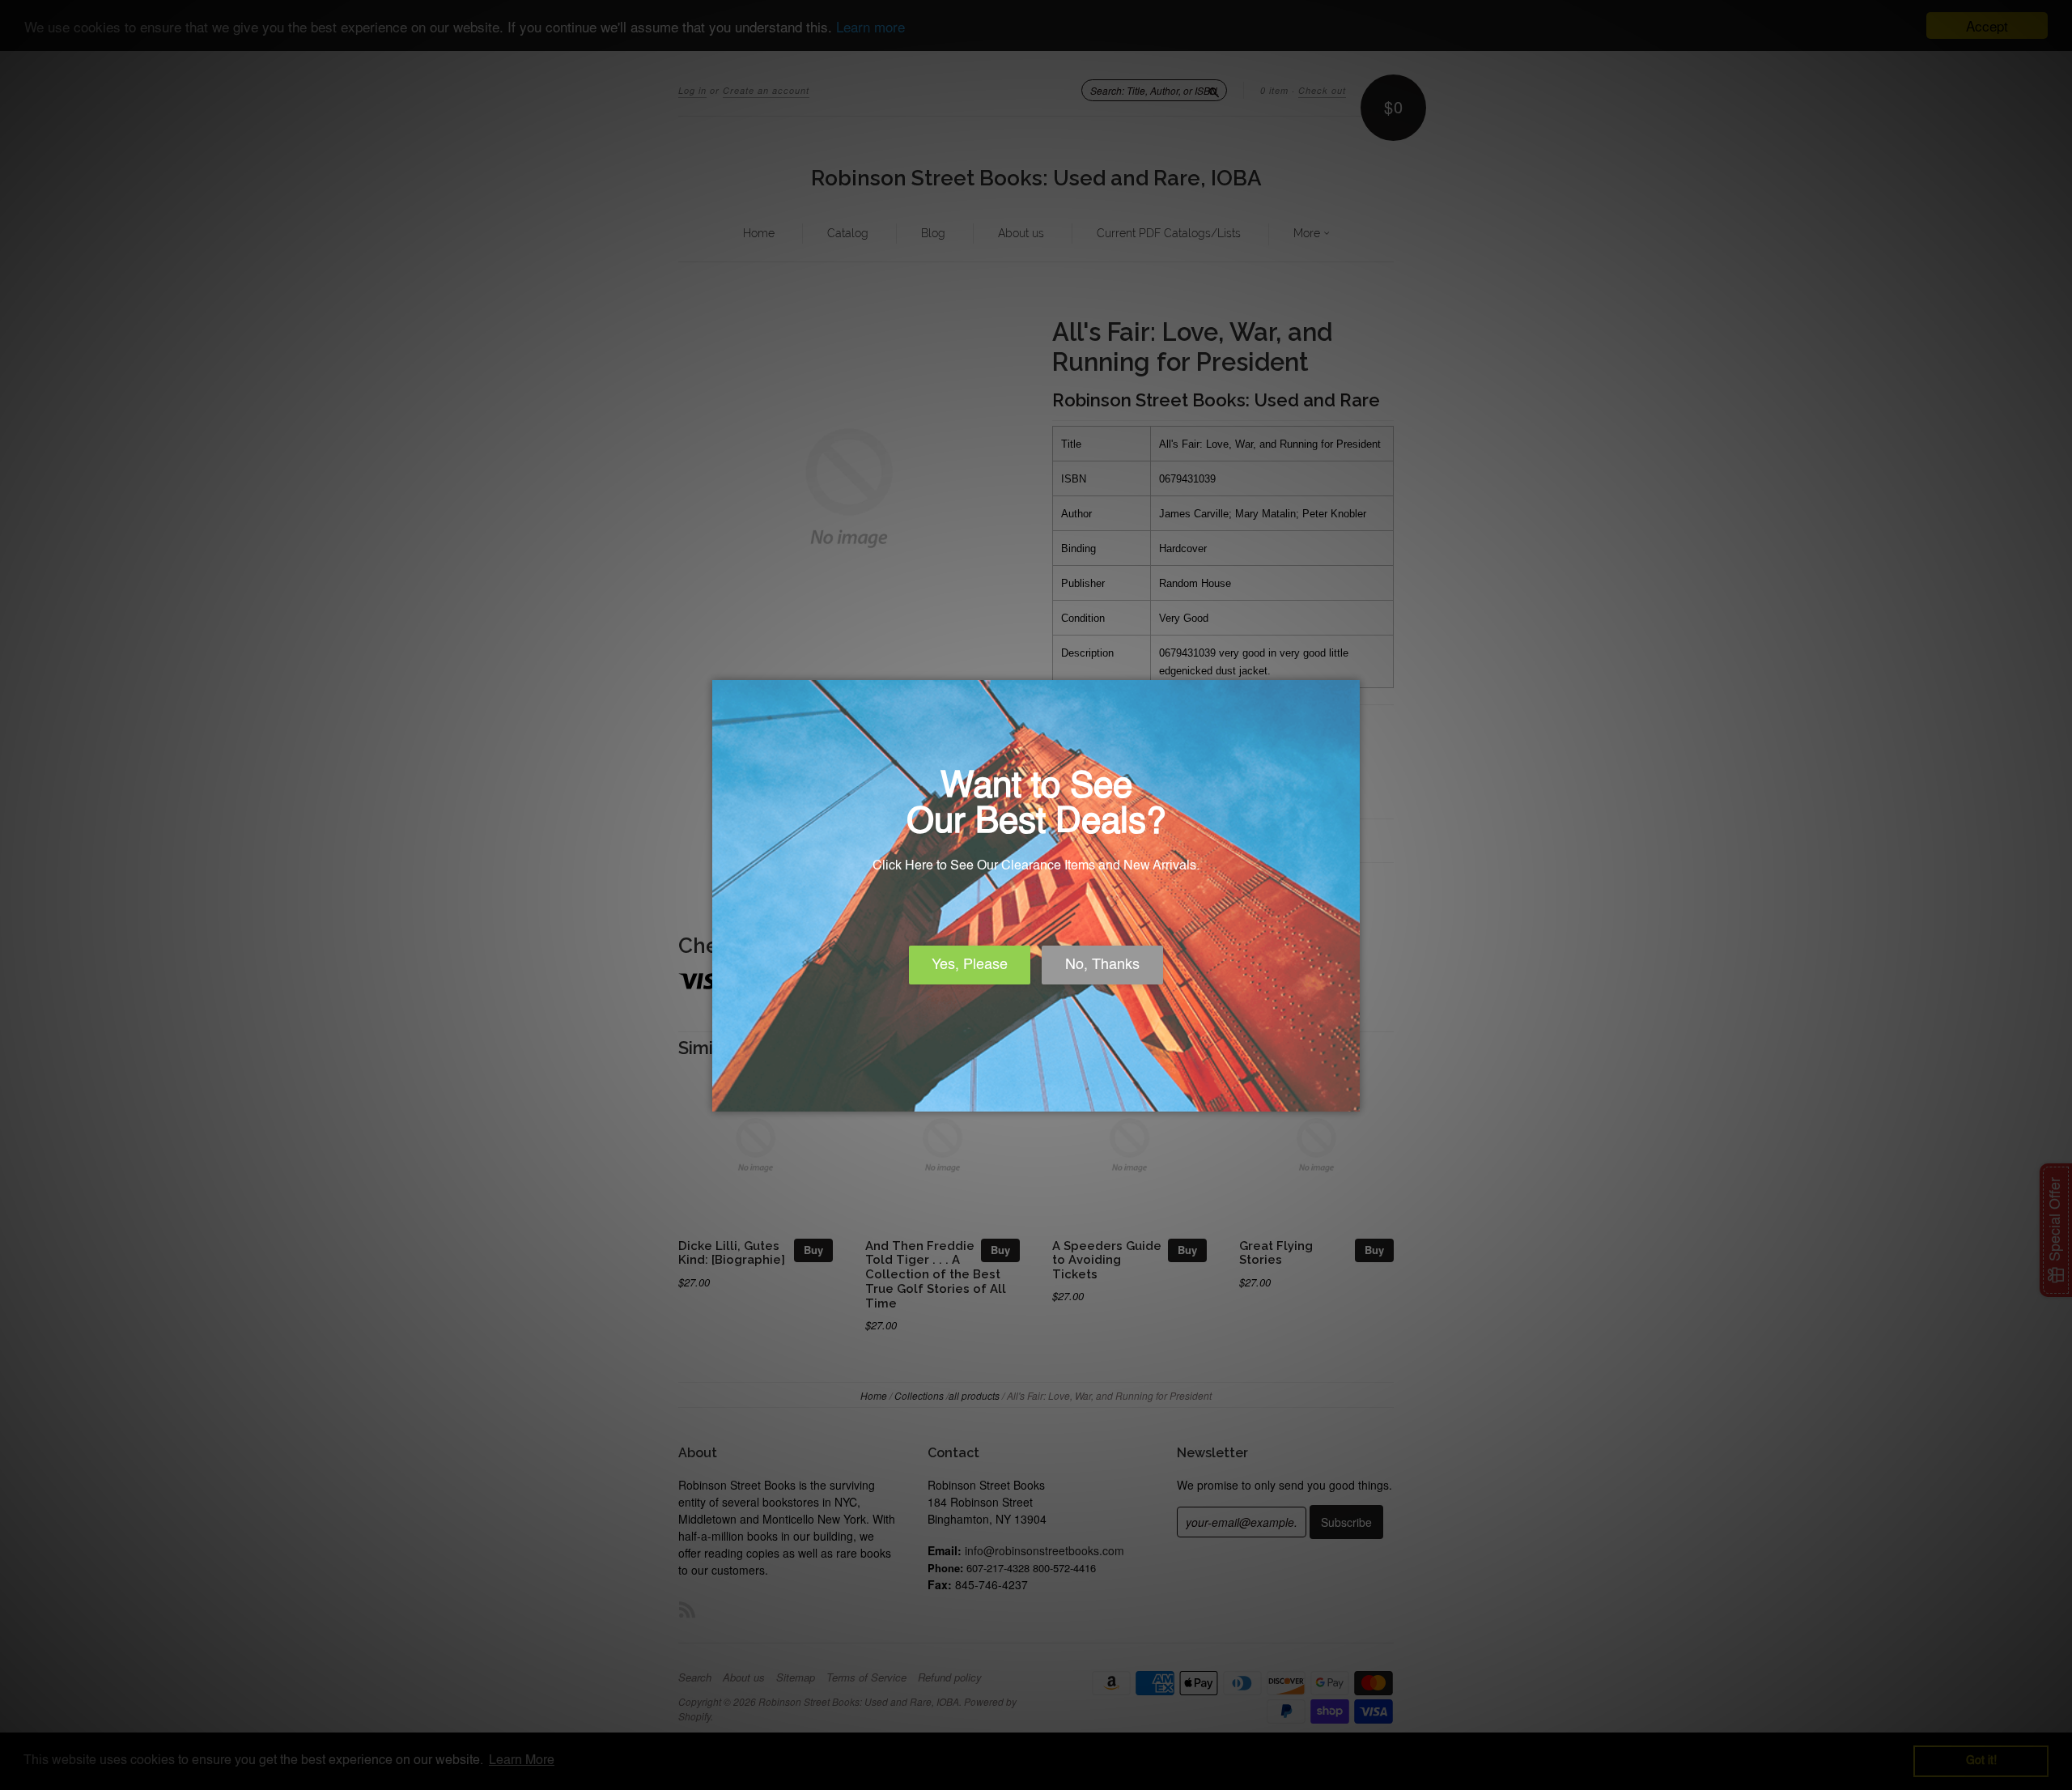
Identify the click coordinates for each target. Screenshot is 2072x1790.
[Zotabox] (1349, 1097)
